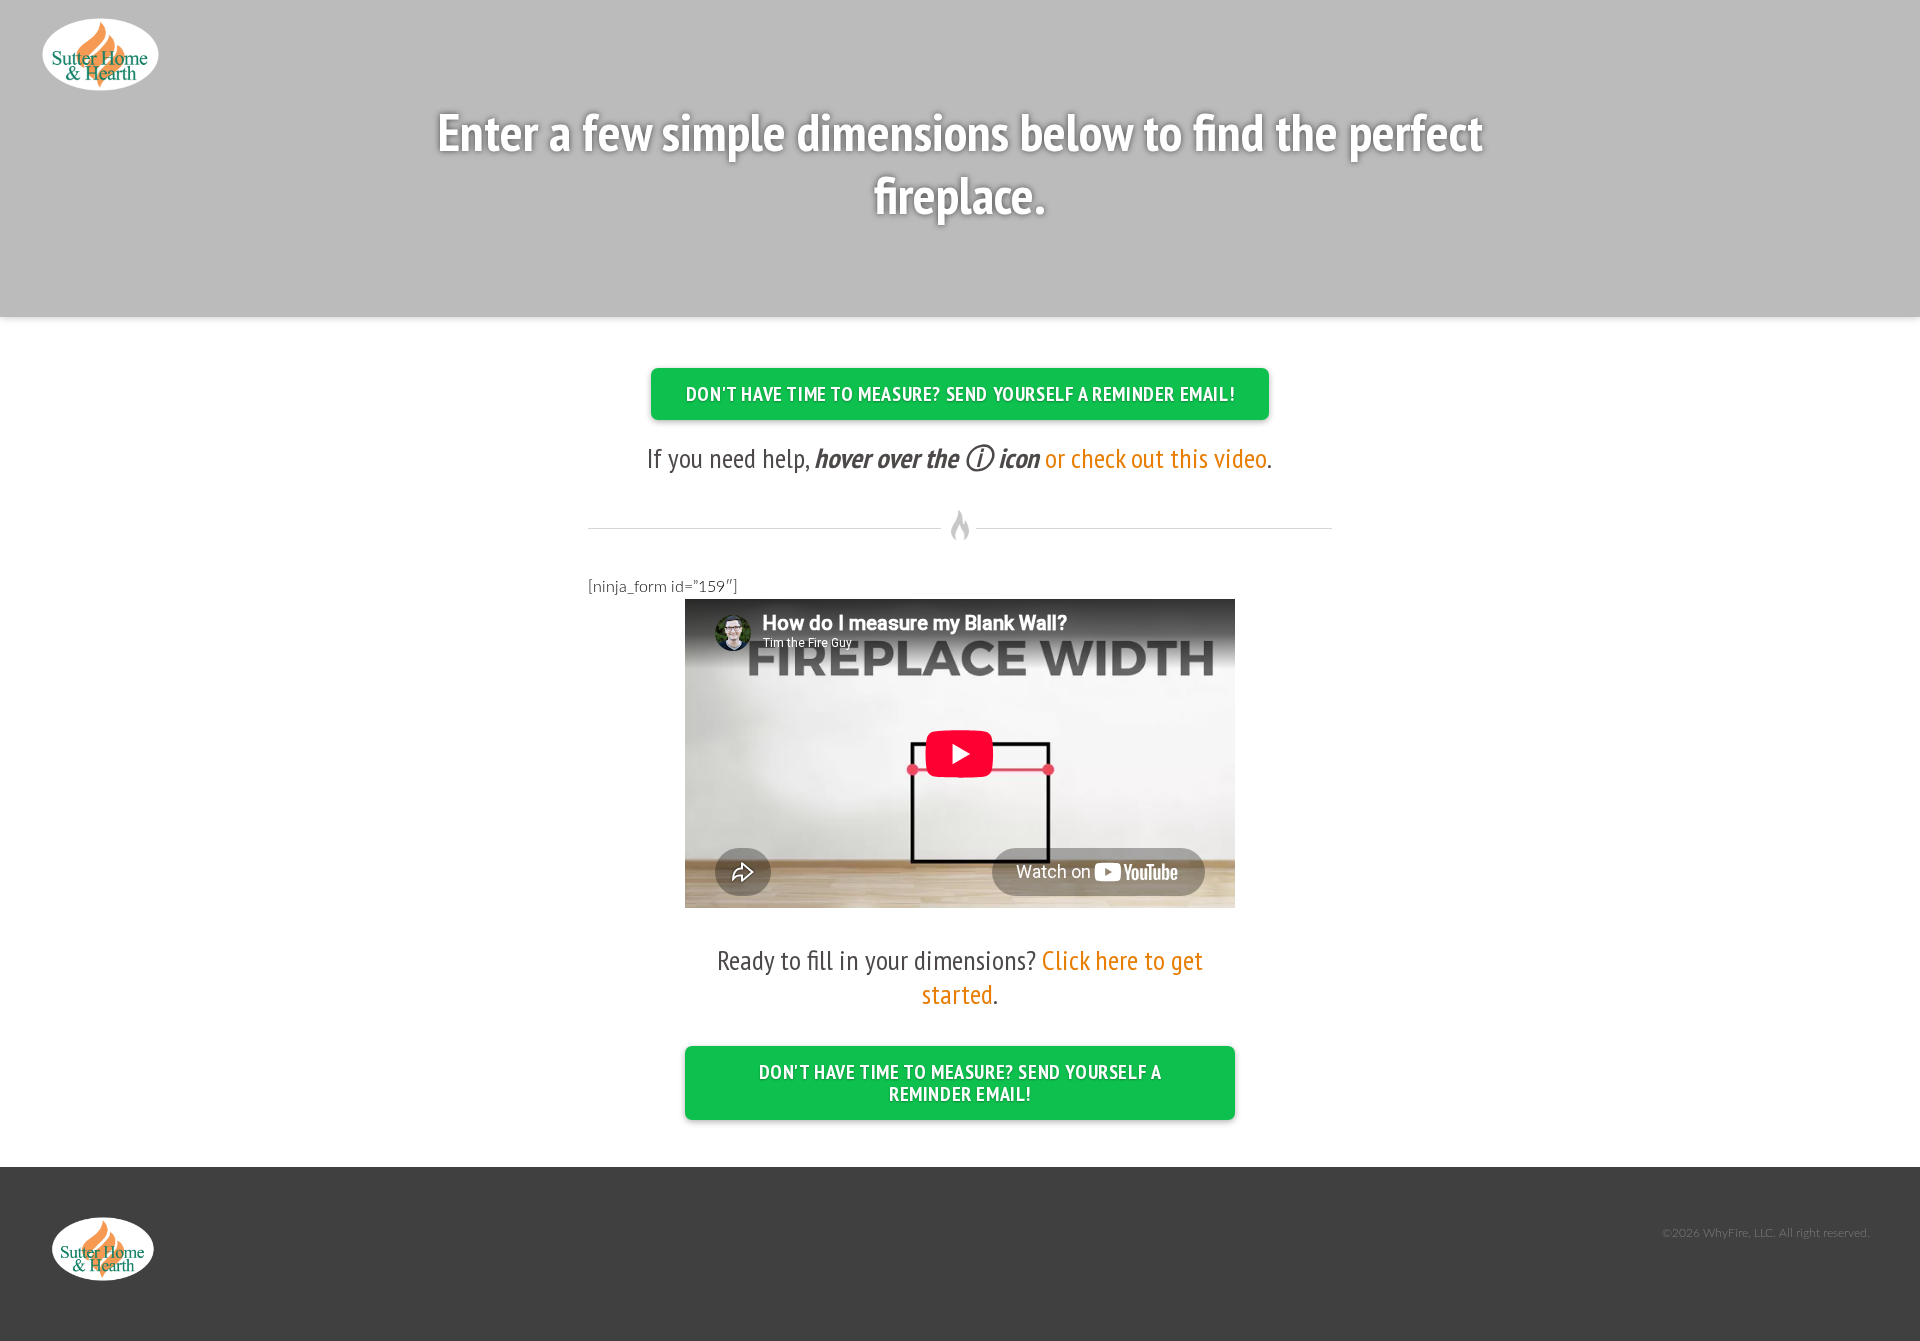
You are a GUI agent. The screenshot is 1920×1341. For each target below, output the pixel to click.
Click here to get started (1062, 976)
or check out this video (1156, 457)
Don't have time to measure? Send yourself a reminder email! (960, 394)
